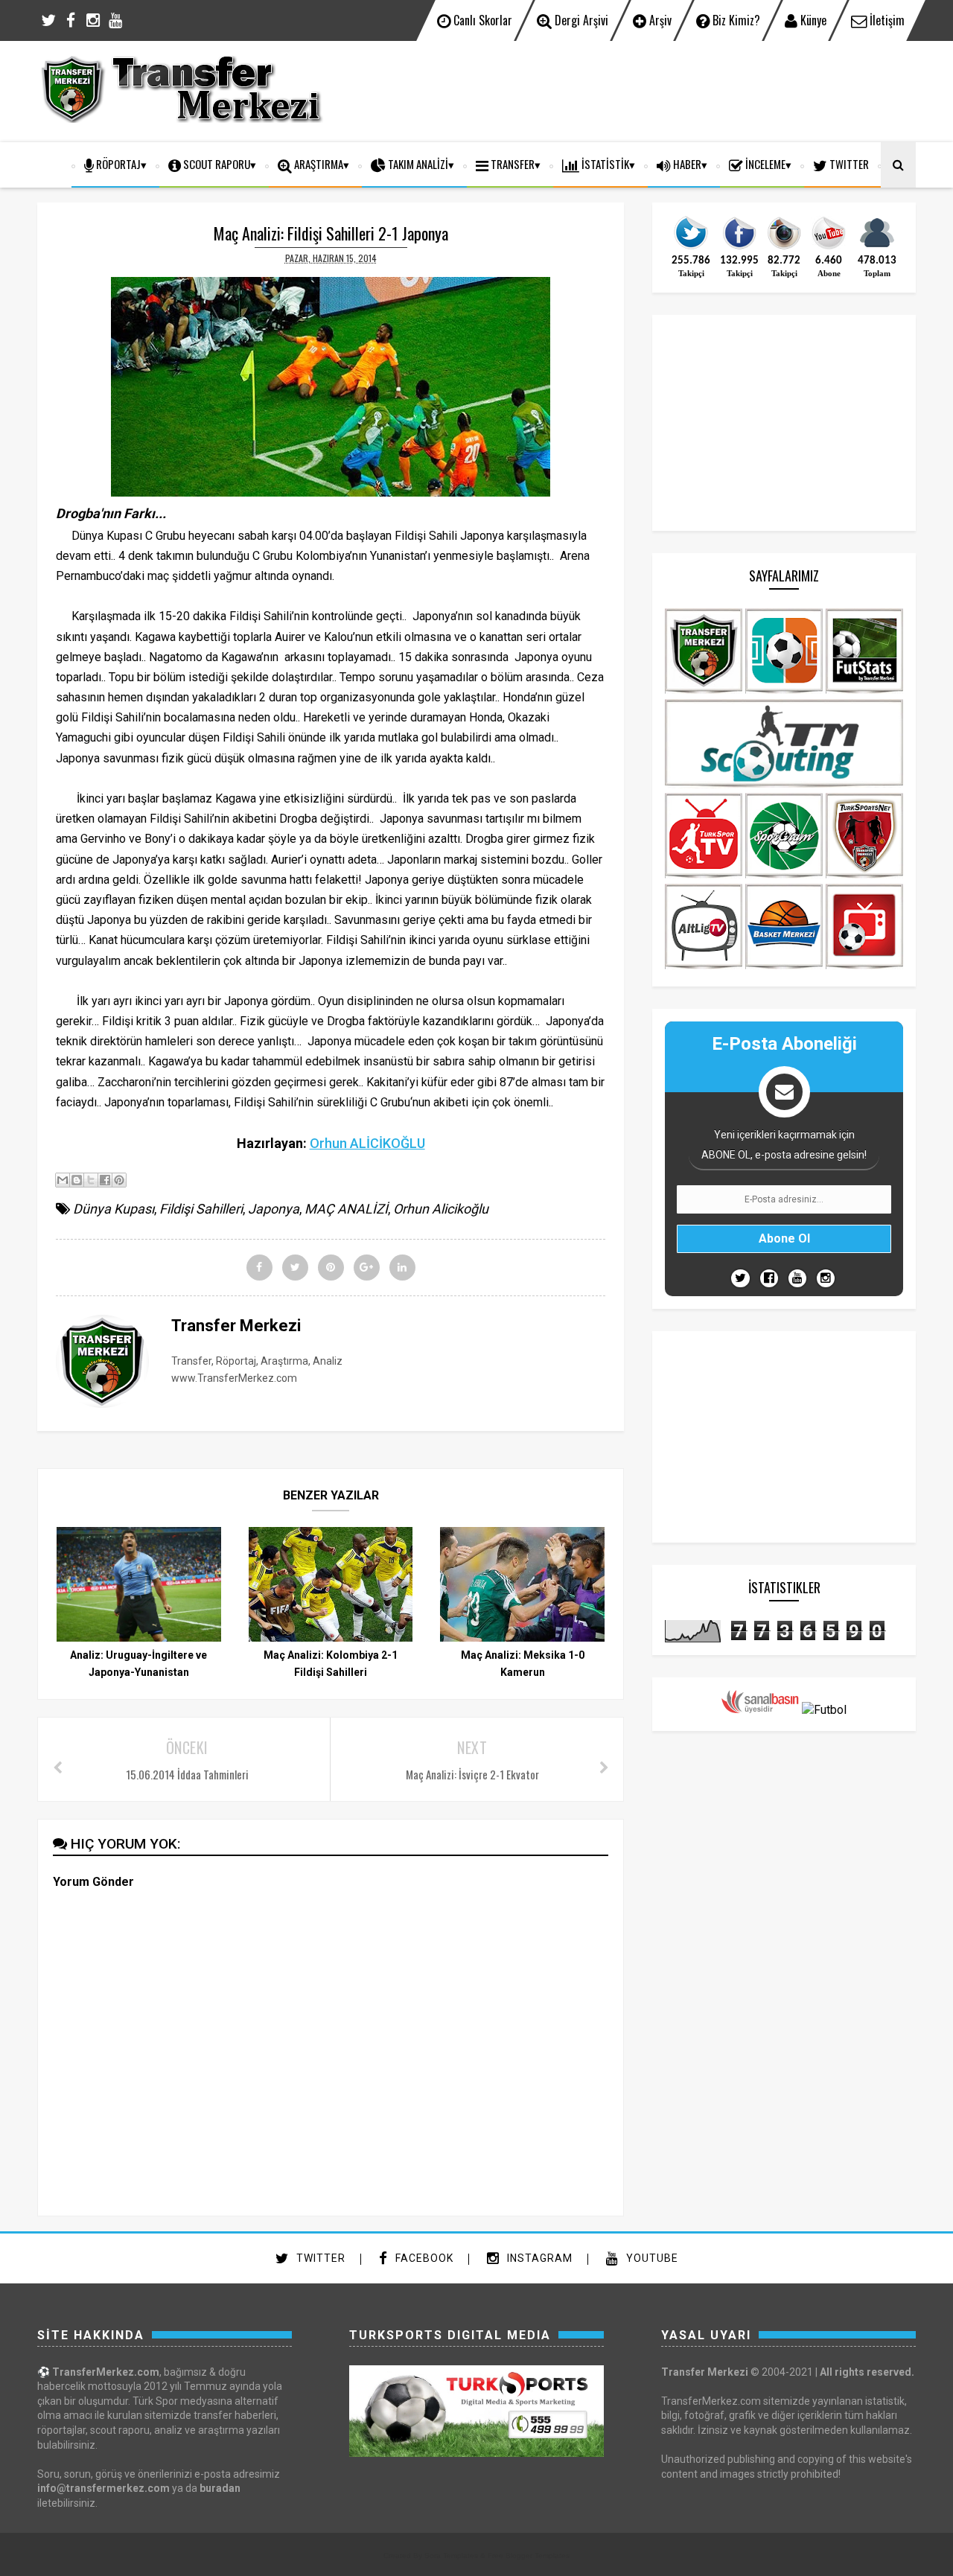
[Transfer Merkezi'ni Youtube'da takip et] (829, 248)
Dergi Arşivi (580, 20)
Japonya (274, 1209)
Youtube (651, 2258)
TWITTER (848, 164)
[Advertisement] (645, 89)
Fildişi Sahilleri (201, 1209)
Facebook (423, 2258)
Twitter (319, 2258)
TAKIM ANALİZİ (417, 164)
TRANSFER (511, 164)
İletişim (886, 20)
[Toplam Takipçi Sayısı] (877, 248)
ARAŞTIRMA (318, 164)
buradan (220, 2488)
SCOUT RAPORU (216, 164)
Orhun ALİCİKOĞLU (367, 1143)
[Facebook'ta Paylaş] (105, 1180)
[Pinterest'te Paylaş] (119, 1180)
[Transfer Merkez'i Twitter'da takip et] (691, 248)
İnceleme (764, 164)
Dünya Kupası (114, 1209)
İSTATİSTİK (604, 164)
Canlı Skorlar (481, 20)
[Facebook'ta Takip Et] (769, 1278)
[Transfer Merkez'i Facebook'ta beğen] (739, 248)
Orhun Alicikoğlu (441, 1209)
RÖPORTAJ (117, 164)
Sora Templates (451, 2556)
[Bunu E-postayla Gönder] (63, 1180)
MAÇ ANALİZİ (346, 1209)
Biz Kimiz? (735, 20)
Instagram (538, 2258)
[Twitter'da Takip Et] (740, 1278)
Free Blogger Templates (529, 2556)
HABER (686, 164)
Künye (812, 20)
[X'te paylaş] (91, 1180)
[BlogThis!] (77, 1180)
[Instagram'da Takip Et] (826, 1278)
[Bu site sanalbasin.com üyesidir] (760, 1710)
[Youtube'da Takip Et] (797, 1278)
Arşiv (659, 20)
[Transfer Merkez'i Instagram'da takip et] (784, 248)
